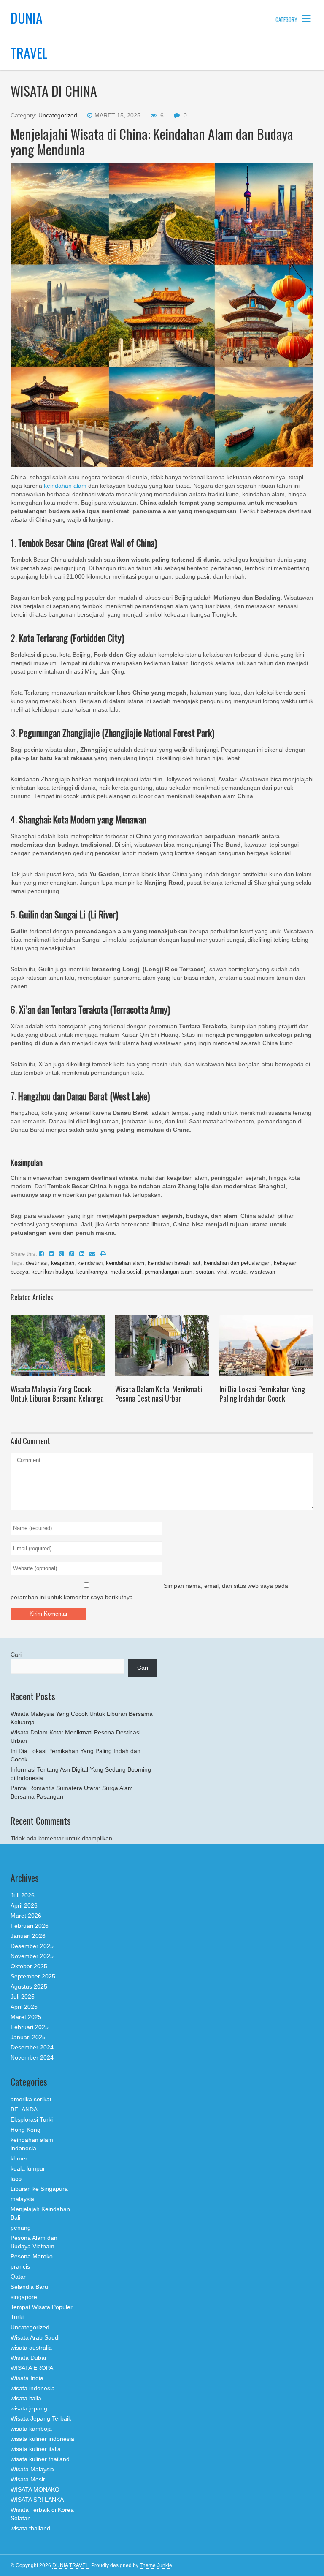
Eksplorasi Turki (32, 2119)
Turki (17, 2317)
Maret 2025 (26, 2017)
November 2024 (32, 2057)
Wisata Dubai (28, 2358)
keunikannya (92, 1272)
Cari (16, 1655)
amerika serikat (31, 2099)
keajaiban (63, 1263)
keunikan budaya (52, 1272)
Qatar (18, 2277)
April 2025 (24, 2007)
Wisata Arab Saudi (35, 2337)
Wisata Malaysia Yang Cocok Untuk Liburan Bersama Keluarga (57, 1394)
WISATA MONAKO (35, 2489)
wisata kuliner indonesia (42, 2439)
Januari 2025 (28, 2037)
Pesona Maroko (32, 2256)
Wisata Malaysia (32, 2469)
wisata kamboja (31, 2429)
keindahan (90, 1263)
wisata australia (31, 2348)
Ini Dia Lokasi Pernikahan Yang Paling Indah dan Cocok (262, 1394)
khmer (19, 2158)
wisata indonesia (33, 2388)
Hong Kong (26, 2130)
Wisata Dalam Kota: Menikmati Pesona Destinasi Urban (159, 1394)
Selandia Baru (29, 2287)
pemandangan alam (169, 1272)
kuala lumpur (28, 2168)
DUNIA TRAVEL (70, 2565)
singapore (24, 2297)
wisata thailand (30, 2528)
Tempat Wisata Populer (42, 2307)
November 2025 (32, 1956)
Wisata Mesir (28, 2479)
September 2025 (33, 1976)
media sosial (126, 1272)
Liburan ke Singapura (39, 2189)
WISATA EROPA (32, 2368)
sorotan (205, 1272)
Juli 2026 (23, 1895)
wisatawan (262, 1272)
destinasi (37, 1263)
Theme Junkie (156, 2565)
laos (16, 2179)
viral (222, 1272)
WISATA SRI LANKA (37, 2500)
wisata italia (26, 2398)
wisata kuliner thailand (40, 2459)
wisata (239, 1272)
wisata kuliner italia (36, 2449)
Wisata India (27, 2378)
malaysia (22, 2199)
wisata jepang (29, 2408)
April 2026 (24, 1905)
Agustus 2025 (29, 1986)
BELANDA (24, 2109)
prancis (20, 2266)
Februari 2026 (30, 1926)
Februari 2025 (30, 2027)
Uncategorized (58, 115)
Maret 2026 (26, 1916)
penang (21, 2228)
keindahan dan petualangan (237, 1263)
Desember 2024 (32, 2047)
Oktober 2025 (29, 1966)
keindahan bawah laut (174, 1263)
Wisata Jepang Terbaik (41, 2418)
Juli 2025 (23, 1997)
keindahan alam (65, 486)
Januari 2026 (28, 1936)
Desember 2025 (32, 1946)
